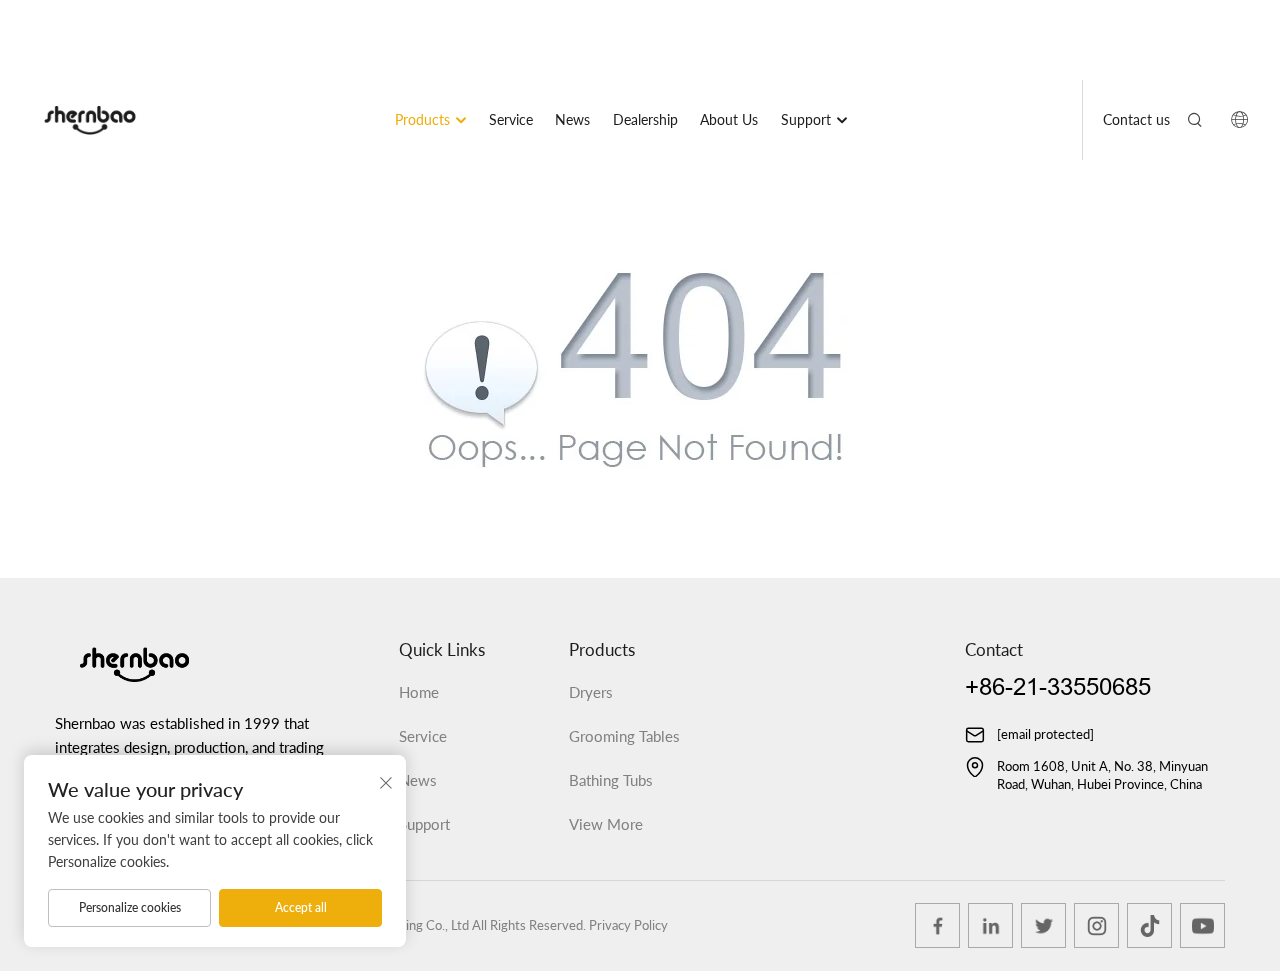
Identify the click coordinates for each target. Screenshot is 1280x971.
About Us (729, 119)
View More (606, 824)
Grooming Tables (624, 736)
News (572, 119)
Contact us (1136, 119)
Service (511, 119)
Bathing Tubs (611, 780)
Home (419, 692)
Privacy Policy (628, 925)
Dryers (591, 692)
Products (422, 119)
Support (806, 119)
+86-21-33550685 (1058, 687)
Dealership (645, 119)
